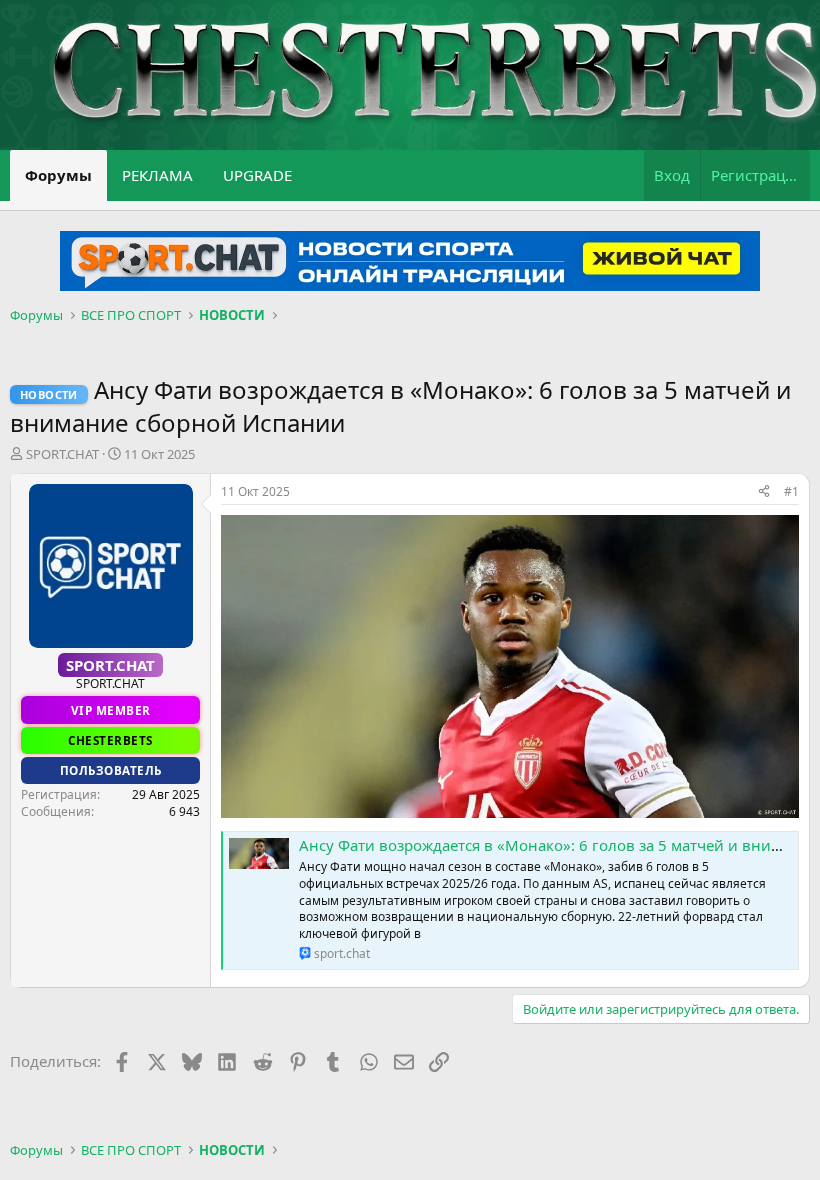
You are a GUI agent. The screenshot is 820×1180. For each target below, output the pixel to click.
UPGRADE (257, 175)
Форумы (58, 175)
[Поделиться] (764, 492)
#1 (791, 491)
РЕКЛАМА (157, 175)
